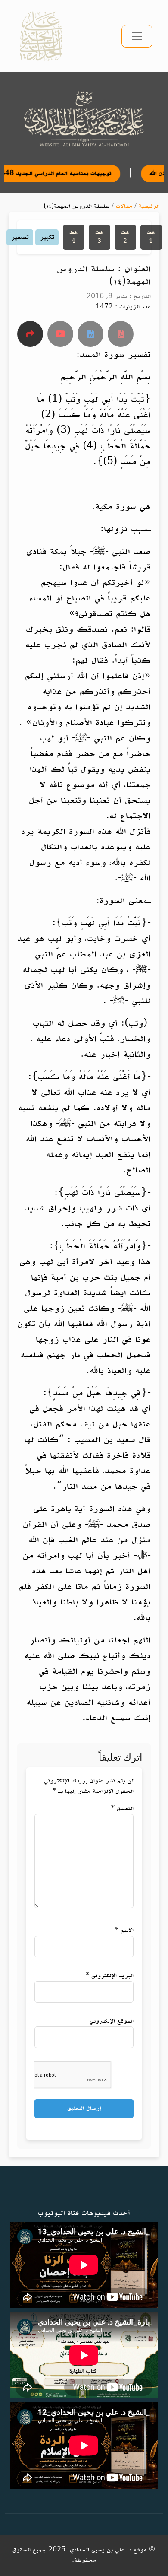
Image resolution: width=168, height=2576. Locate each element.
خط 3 (100, 237)
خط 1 (151, 237)
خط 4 (74, 237)
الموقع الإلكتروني (112, 2021)
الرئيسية (149, 206)
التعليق (122, 1809)
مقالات (124, 206)
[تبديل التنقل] (137, 36)
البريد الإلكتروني (110, 1976)
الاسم (124, 1930)
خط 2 (125, 237)
